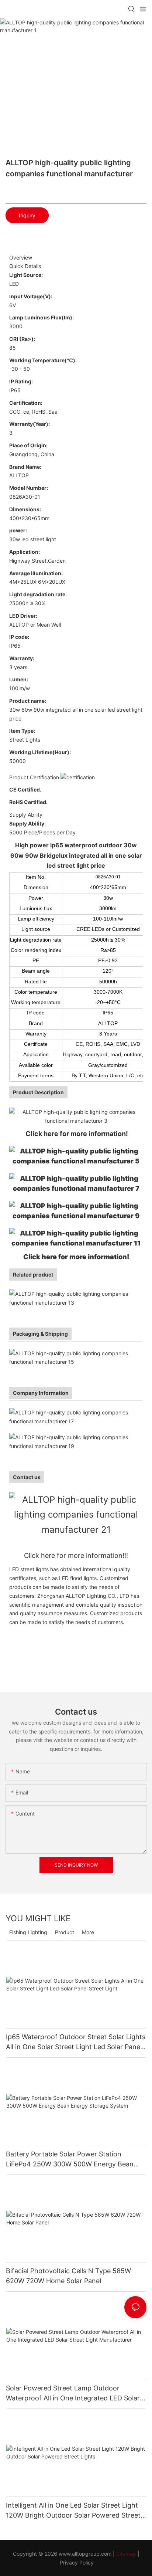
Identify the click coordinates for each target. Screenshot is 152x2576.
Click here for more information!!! (76, 1555)
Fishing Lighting (28, 1932)
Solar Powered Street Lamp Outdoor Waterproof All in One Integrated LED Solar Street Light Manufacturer (73, 2394)
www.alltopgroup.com (85, 2554)
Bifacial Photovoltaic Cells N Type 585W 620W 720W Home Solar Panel (68, 2276)
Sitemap (126, 2554)
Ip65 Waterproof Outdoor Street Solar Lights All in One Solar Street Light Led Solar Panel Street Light (76, 2042)
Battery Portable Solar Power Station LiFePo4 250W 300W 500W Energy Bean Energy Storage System (70, 2160)
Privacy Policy (77, 2563)
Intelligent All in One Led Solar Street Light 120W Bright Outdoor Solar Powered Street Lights (73, 2511)
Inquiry (27, 215)
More (88, 1932)
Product (65, 1932)
